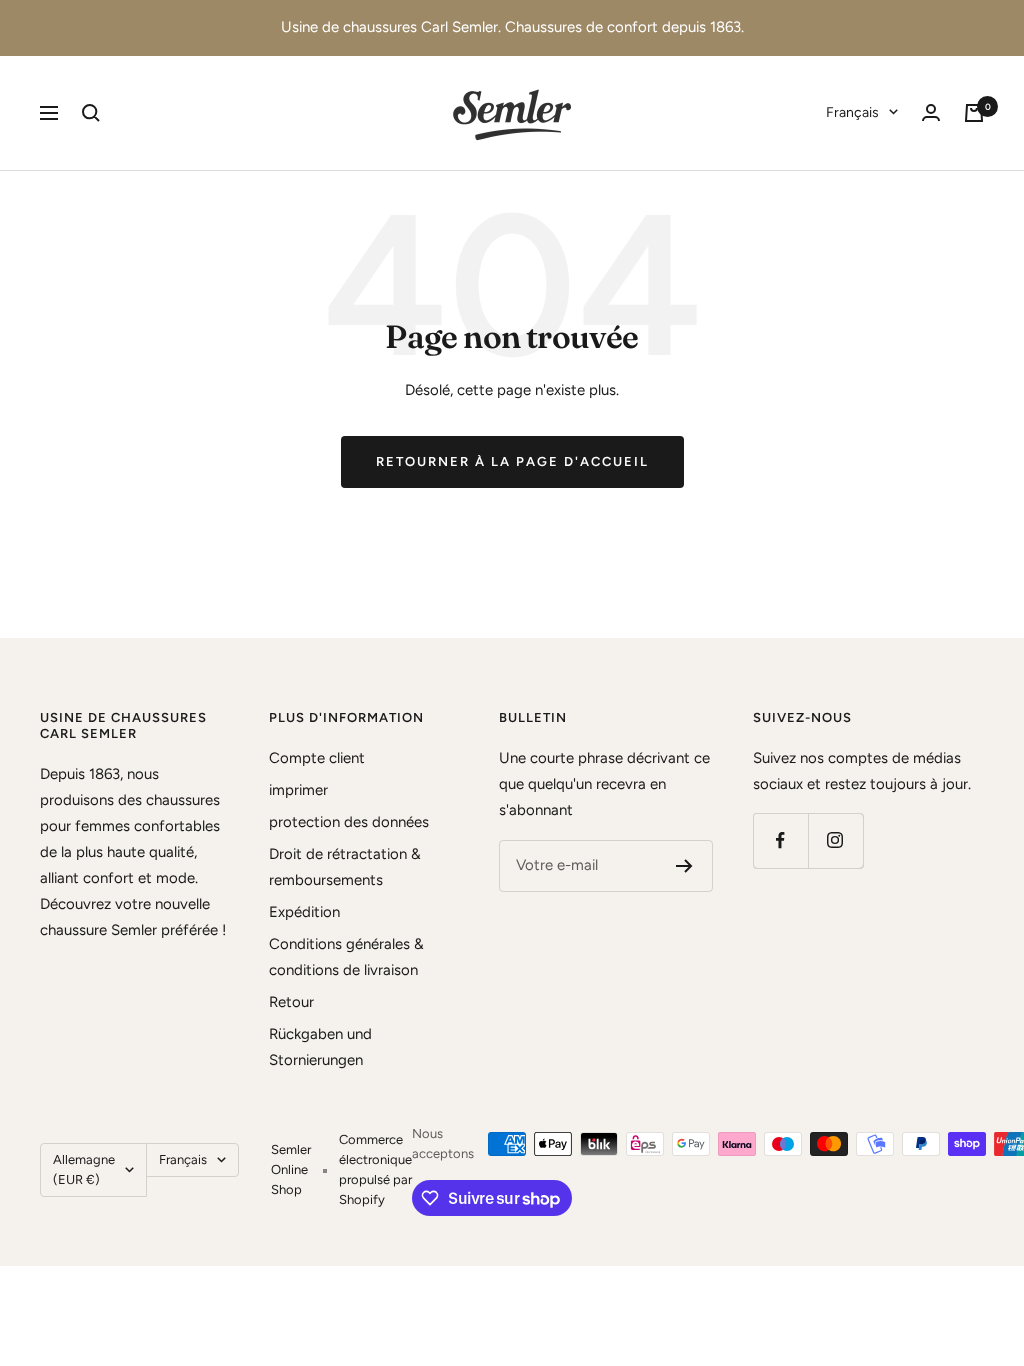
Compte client (317, 758)
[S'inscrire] (684, 866)
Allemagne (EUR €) (84, 1169)
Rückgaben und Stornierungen (320, 1047)
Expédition (304, 912)
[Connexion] (931, 112)
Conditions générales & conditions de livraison (346, 957)
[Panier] (974, 113)
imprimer (298, 790)
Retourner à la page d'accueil (512, 461)
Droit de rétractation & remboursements (345, 867)
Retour (291, 1002)
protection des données (349, 822)
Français (852, 112)
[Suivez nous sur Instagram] (835, 840)
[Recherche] (91, 113)
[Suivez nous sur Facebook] (780, 840)
